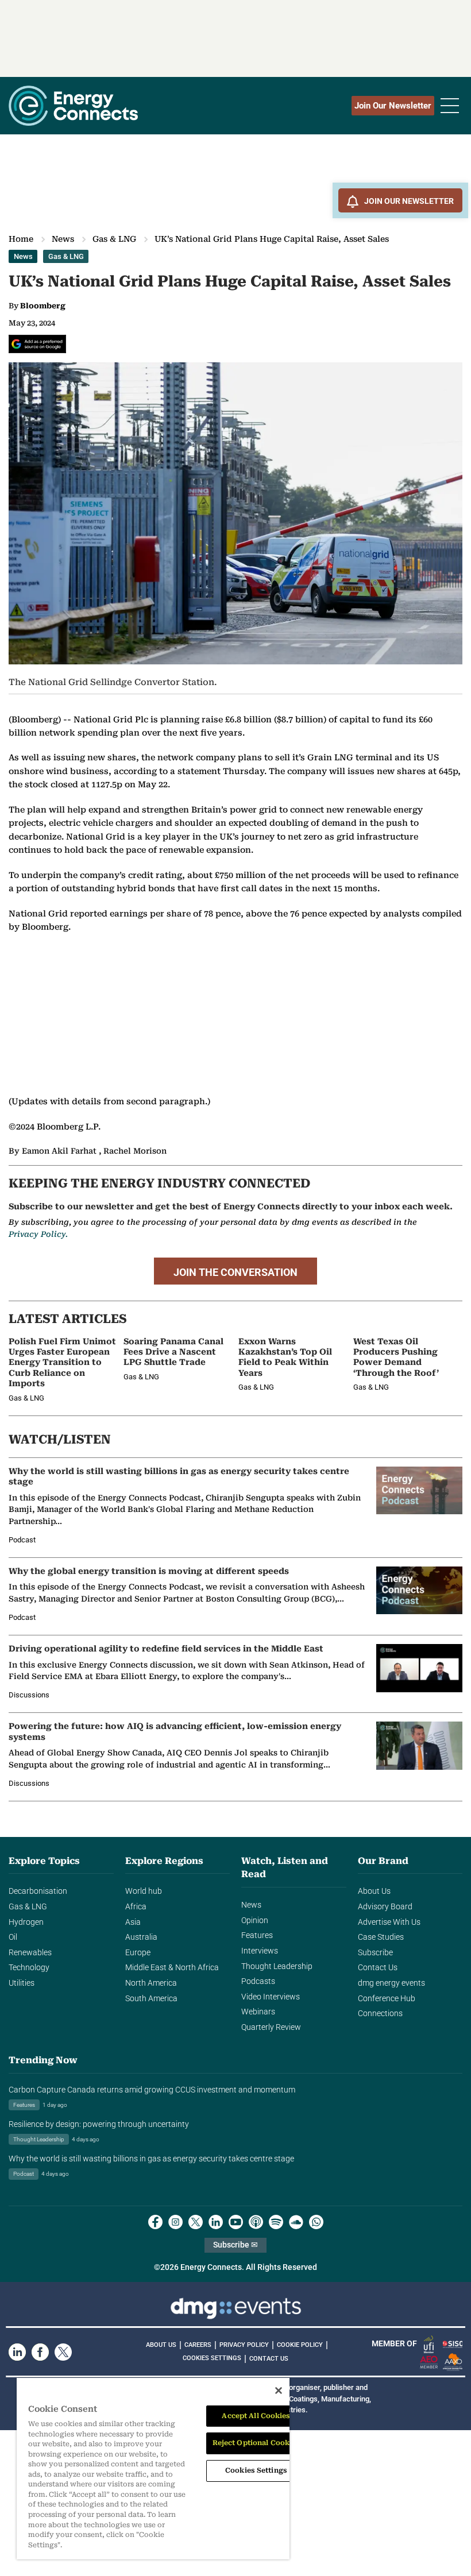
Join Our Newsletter (393, 106)
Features (257, 1935)
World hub (144, 1891)
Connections (380, 2014)
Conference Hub (387, 1999)
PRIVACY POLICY (244, 2345)
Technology (29, 1968)
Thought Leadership (277, 1966)
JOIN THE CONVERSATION (235, 1272)
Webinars (258, 2012)
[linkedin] (216, 2222)
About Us (374, 1891)
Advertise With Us (389, 1922)
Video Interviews (271, 1997)
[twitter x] (196, 2222)
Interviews (260, 1951)
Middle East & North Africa (172, 1968)
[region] (153, 2469)
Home (21, 239)
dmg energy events (391, 1983)
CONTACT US (269, 2359)
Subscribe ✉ (235, 2245)
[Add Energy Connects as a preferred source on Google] (37, 344)
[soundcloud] (296, 2222)
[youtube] (236, 2222)
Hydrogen (26, 1922)
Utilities (22, 1983)
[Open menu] (450, 106)
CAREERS (198, 2345)
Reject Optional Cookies (256, 2443)
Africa (136, 1907)
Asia (133, 1922)
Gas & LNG (114, 239)
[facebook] (155, 2222)
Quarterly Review (271, 2027)
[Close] (279, 2391)
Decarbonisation (38, 1891)
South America (151, 1999)
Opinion (255, 1921)
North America (151, 1983)
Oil (13, 1937)
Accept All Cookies (256, 2416)
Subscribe (375, 1953)
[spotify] (276, 2222)
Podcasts (258, 1981)
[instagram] (175, 2222)
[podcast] (256, 2222)
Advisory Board (385, 1907)
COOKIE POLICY (300, 2345)
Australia (141, 1937)
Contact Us (378, 1968)
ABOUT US (161, 2345)
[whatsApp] (316, 2222)
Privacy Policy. (38, 1234)
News (63, 239)
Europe (138, 1953)
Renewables (30, 1953)
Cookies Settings (212, 2358)
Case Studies (381, 1937)
